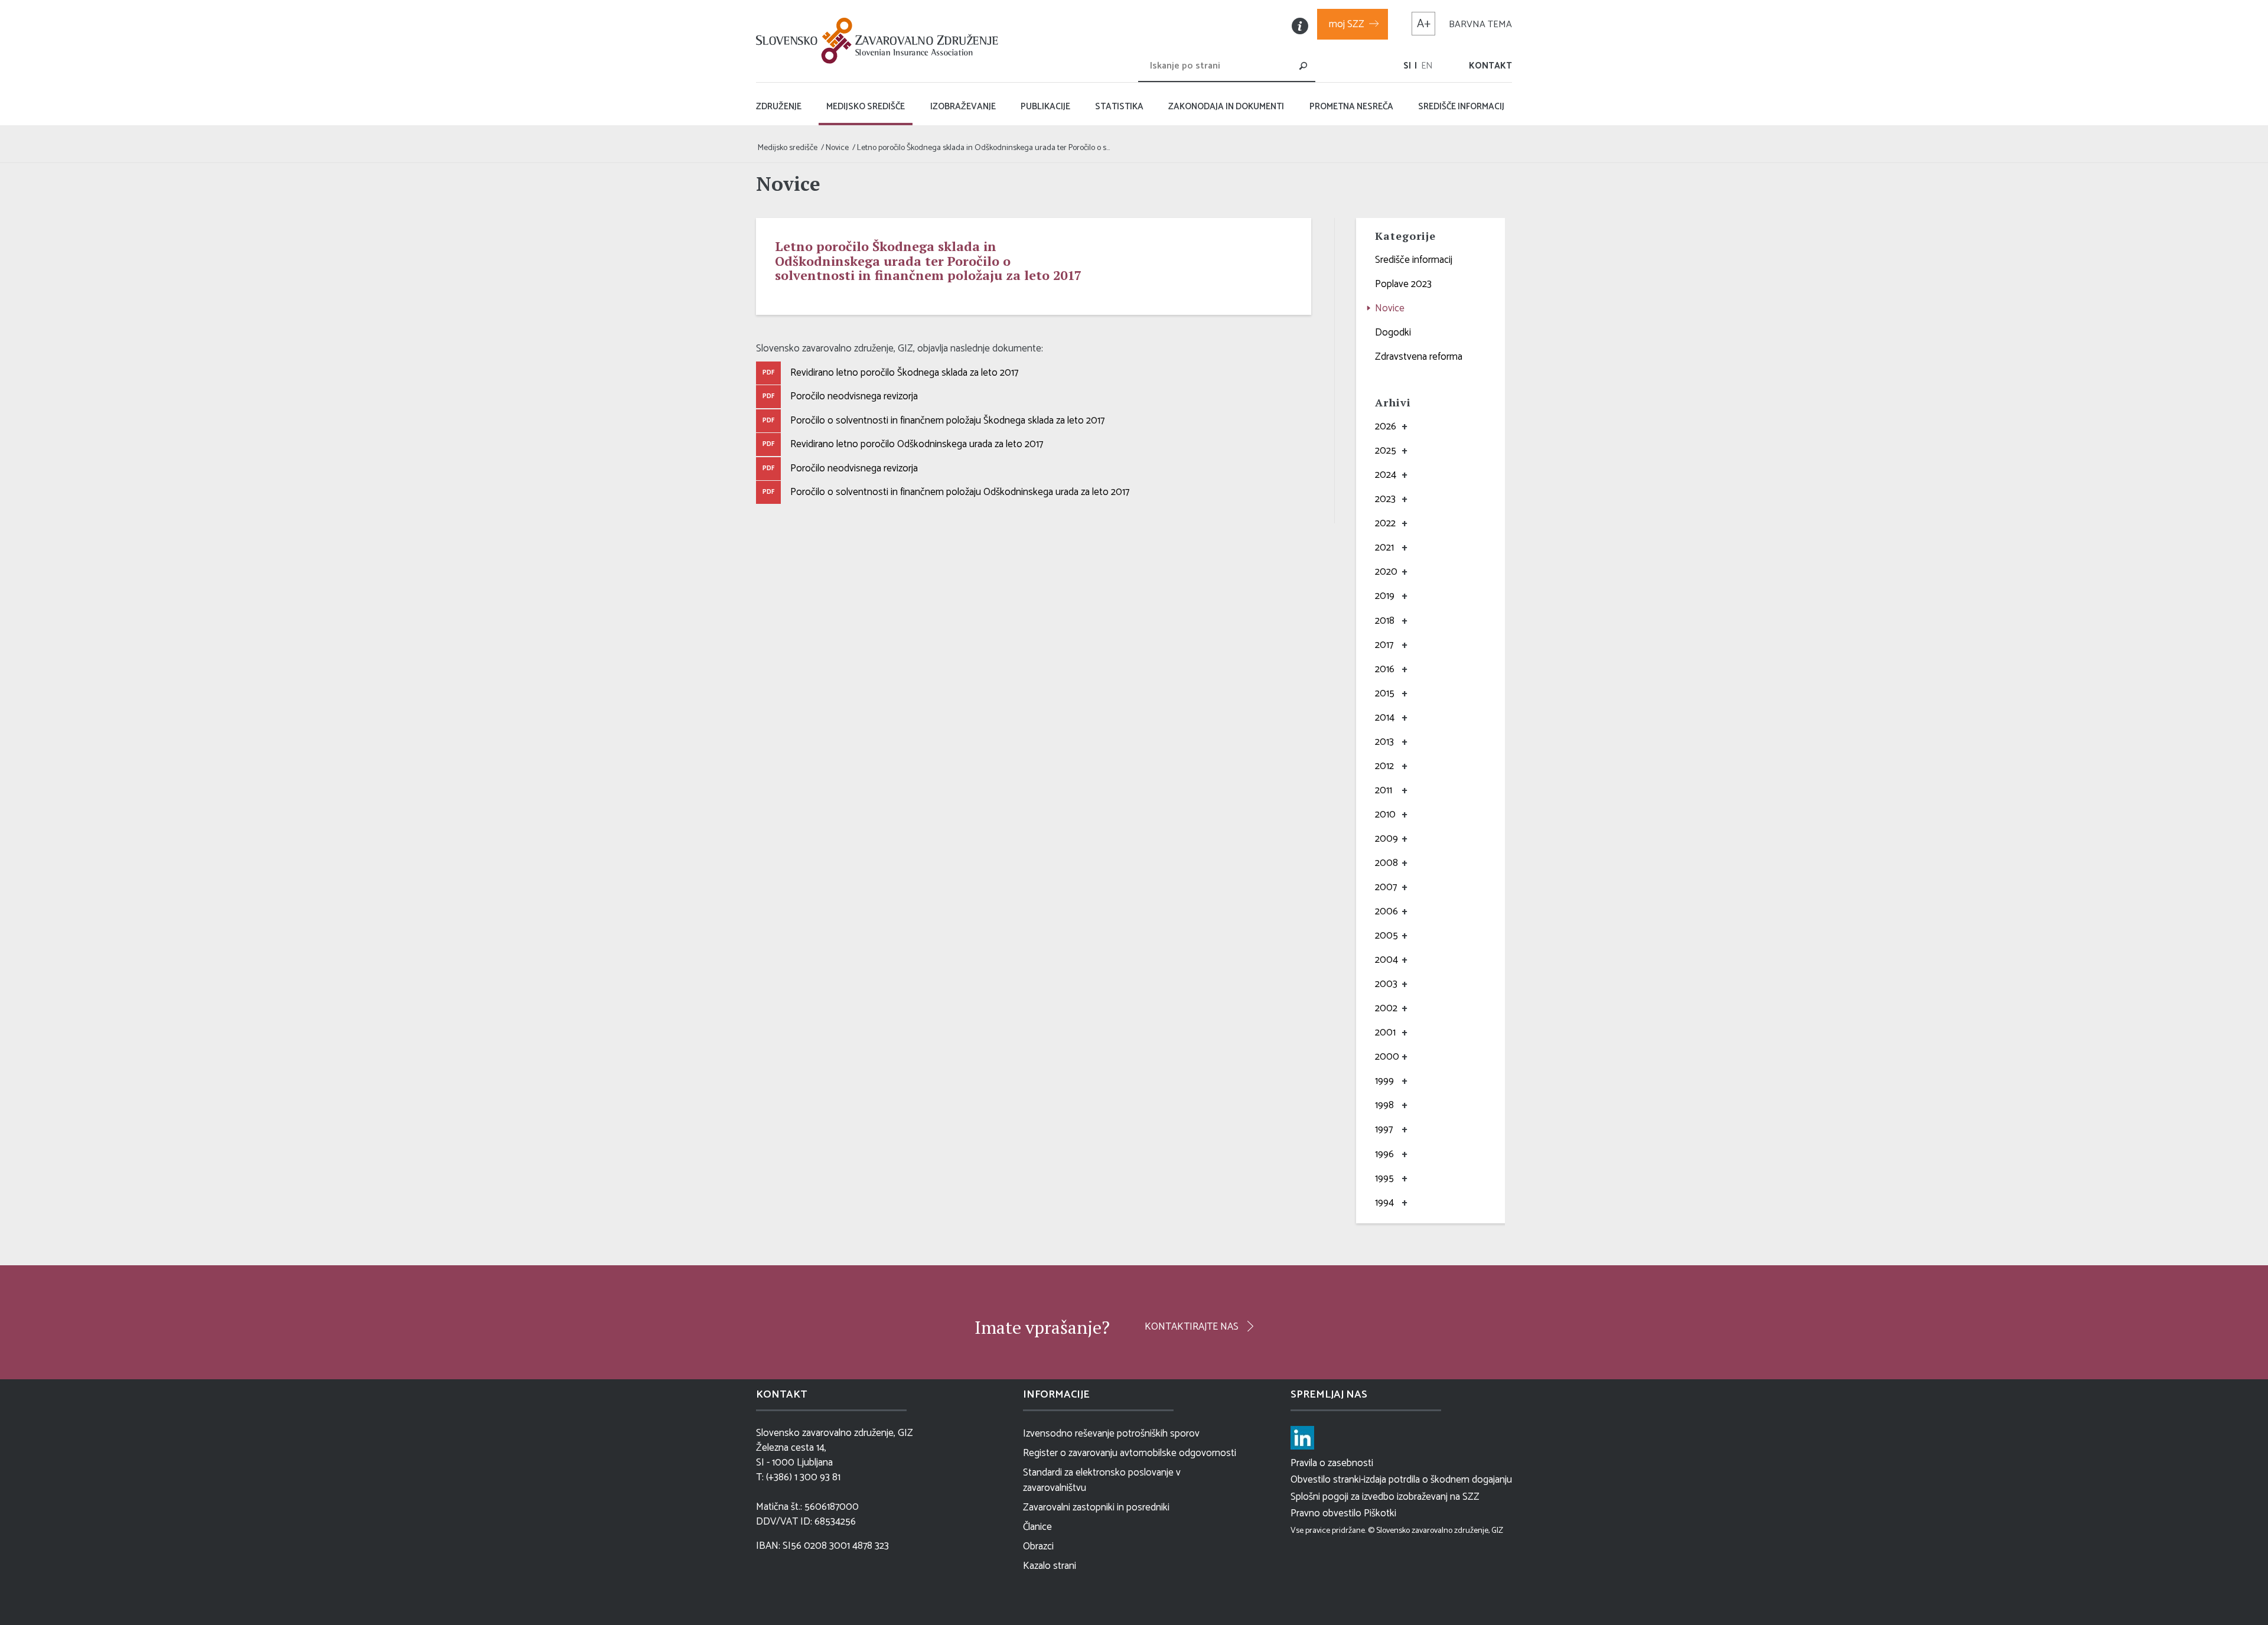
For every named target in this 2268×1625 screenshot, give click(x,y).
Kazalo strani (1050, 1566)
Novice (1390, 308)
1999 (1384, 1081)
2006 (1386, 911)
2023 (1385, 499)
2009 (1386, 839)
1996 (1384, 1154)
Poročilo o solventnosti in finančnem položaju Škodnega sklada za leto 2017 (947, 421)
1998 (1384, 1105)
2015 (1385, 693)
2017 (1384, 645)
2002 (1386, 1008)
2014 (1385, 718)
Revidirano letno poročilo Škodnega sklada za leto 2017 (904, 373)
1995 (1384, 1178)
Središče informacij (1414, 260)
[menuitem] (1407, 66)
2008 (1386, 863)
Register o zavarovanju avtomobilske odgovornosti (1130, 1453)
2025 (1386, 451)
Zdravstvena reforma (1419, 357)
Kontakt (1490, 66)
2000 (1387, 1057)
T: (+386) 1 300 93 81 (798, 1478)
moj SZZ (1347, 24)
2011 (1384, 790)
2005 (1386, 936)
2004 (1386, 960)
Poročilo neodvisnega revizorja (854, 396)
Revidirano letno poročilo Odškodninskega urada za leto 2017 (917, 444)
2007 (1386, 887)
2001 (1385, 1033)
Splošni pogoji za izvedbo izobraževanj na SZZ (1385, 1497)
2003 (1386, 984)
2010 (1385, 815)
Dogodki (1393, 333)
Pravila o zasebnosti (1332, 1463)
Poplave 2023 (1403, 284)
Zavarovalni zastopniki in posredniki (1096, 1507)
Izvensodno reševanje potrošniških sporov (1111, 1434)
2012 (1384, 766)
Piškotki (1380, 1513)
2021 (1384, 548)
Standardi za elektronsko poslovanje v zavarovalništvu (1102, 1480)
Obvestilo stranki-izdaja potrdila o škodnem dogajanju (1401, 1480)
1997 (1384, 1129)
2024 (1386, 475)
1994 (1384, 1203)
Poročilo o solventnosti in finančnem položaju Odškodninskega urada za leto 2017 (960, 492)
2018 (1385, 621)
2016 (1385, 669)
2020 (1386, 572)
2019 (1385, 596)
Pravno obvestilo (1326, 1513)
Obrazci (1038, 1546)
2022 (1385, 523)
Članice (1037, 1527)
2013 (1384, 742)
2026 (1386, 426)
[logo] (880, 41)
